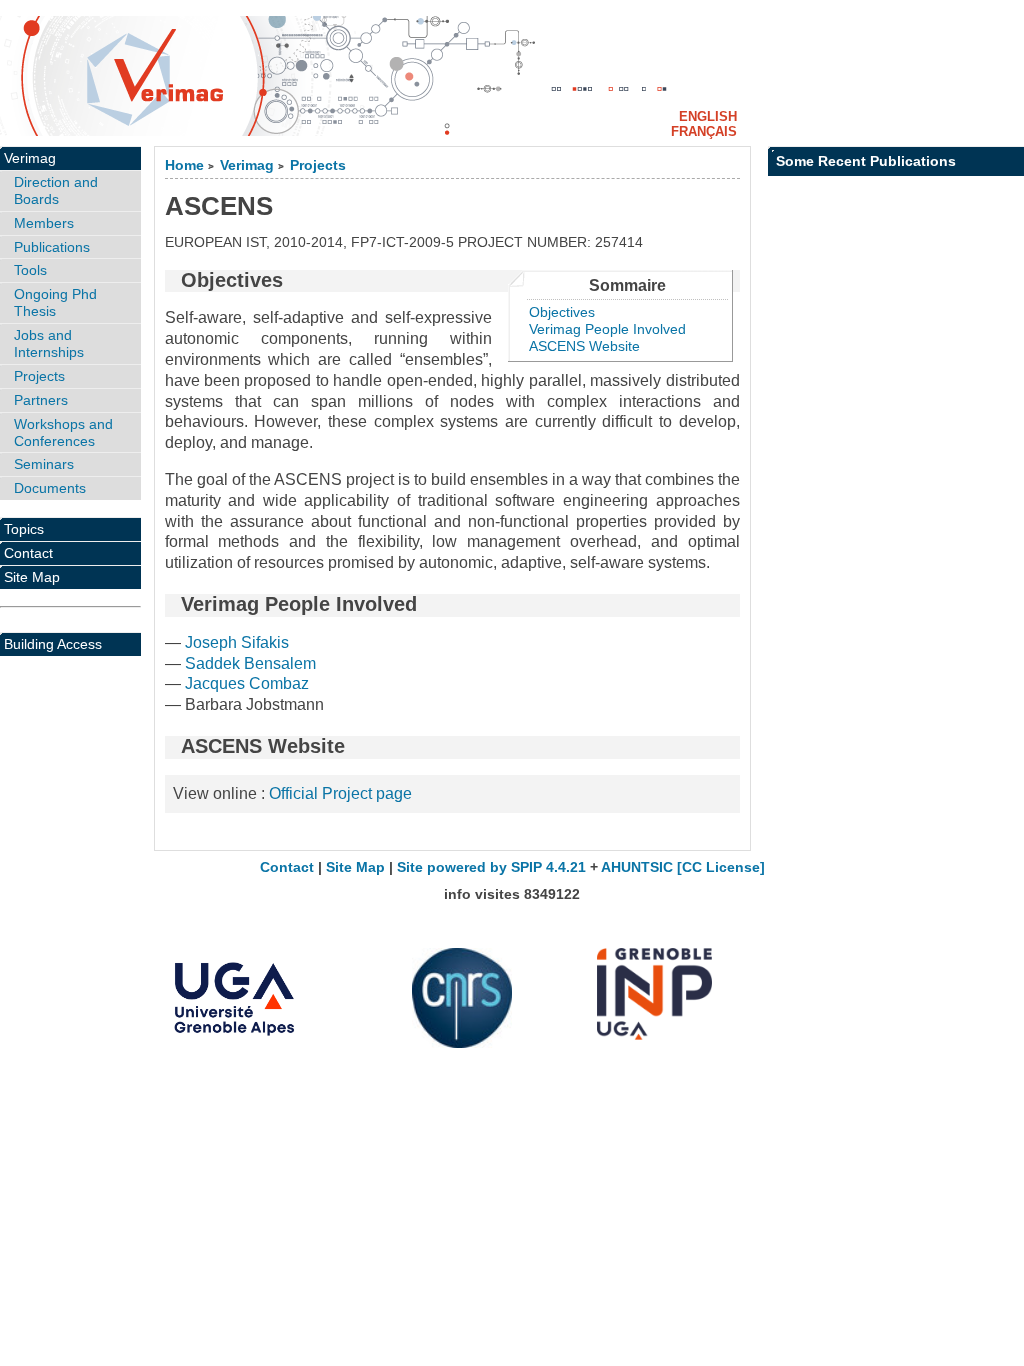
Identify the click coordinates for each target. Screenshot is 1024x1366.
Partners (41, 400)
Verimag (247, 165)
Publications (52, 247)
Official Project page (340, 793)
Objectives (562, 312)
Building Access (53, 644)
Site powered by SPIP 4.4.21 (491, 867)
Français (704, 131)
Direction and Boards (56, 190)
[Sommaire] (173, 280)
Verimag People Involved (607, 329)
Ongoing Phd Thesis (55, 302)
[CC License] (721, 867)
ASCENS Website (584, 346)
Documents (50, 488)
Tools (30, 270)
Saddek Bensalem (250, 663)
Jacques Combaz (247, 683)
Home (184, 165)
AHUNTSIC (637, 867)
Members (44, 223)
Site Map (32, 577)
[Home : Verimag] (512, 76)
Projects (318, 165)
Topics (24, 529)
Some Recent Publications (866, 161)
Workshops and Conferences (63, 432)
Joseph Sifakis (237, 642)
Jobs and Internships (49, 343)
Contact (28, 553)
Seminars (44, 464)
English (708, 116)
